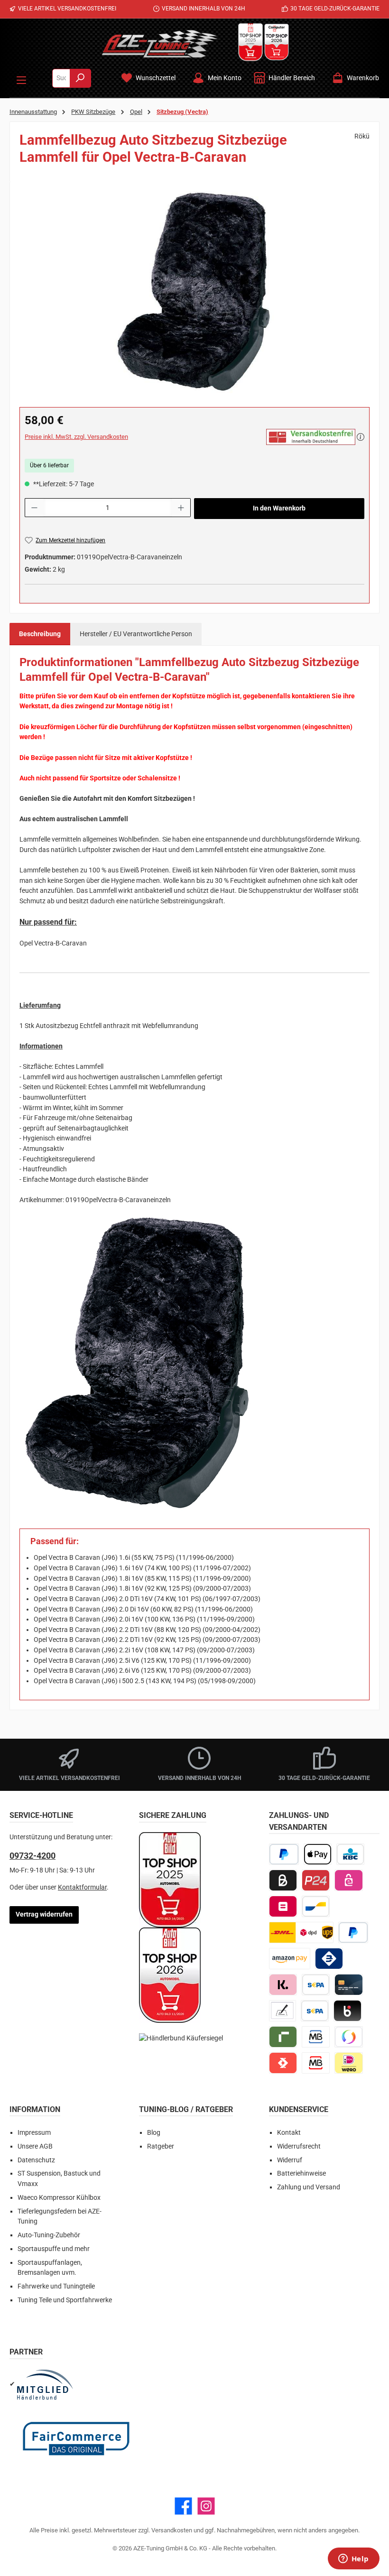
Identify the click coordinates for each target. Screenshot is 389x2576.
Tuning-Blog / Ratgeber (186, 2109)
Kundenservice (299, 2109)
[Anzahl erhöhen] (181, 508)
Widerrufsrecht (299, 2146)
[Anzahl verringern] (34, 508)
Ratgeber (161, 2146)
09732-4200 (32, 1856)
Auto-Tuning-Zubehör (49, 2235)
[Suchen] (80, 78)
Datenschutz (36, 2160)
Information (35, 2109)
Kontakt (289, 2133)
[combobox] (61, 78)
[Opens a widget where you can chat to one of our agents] (353, 2559)
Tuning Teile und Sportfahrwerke (65, 2300)
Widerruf (290, 2160)
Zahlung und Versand (309, 2187)
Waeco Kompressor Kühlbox (59, 2198)
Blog (154, 2133)
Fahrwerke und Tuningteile (56, 2286)
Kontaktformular (82, 1887)
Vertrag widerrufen (44, 1914)
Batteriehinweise (301, 2173)
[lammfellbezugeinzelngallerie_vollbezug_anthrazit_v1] (194, 293)
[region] (194, 293)
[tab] (40, 634)
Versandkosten (172, 2530)
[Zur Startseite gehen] (160, 44)
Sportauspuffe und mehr (54, 2249)
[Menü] (21, 78)
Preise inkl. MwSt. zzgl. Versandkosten (76, 437)
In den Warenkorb (279, 508)
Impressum (34, 2133)
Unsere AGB (35, 2146)
